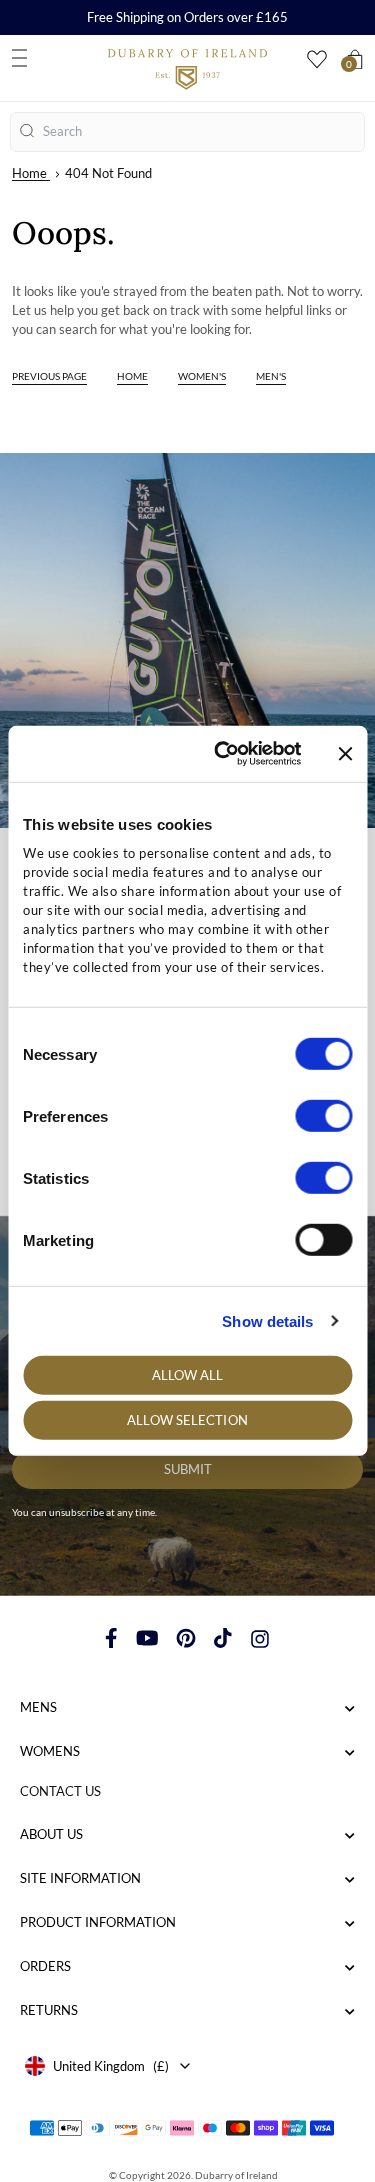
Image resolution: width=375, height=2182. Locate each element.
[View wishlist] (317, 59)
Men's (271, 376)
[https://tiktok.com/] (223, 1638)
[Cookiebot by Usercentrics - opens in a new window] (223, 754)
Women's (202, 376)
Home (29, 173)
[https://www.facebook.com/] (111, 1638)
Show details (267, 1320)
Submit (188, 1469)
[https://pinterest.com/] (186, 1638)
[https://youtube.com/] (147, 1638)
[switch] (323, 1116)
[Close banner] (345, 754)
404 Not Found (108, 173)
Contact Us (60, 1791)
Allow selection (187, 1420)
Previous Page (49, 376)
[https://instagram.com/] (260, 1638)
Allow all (188, 1375)
